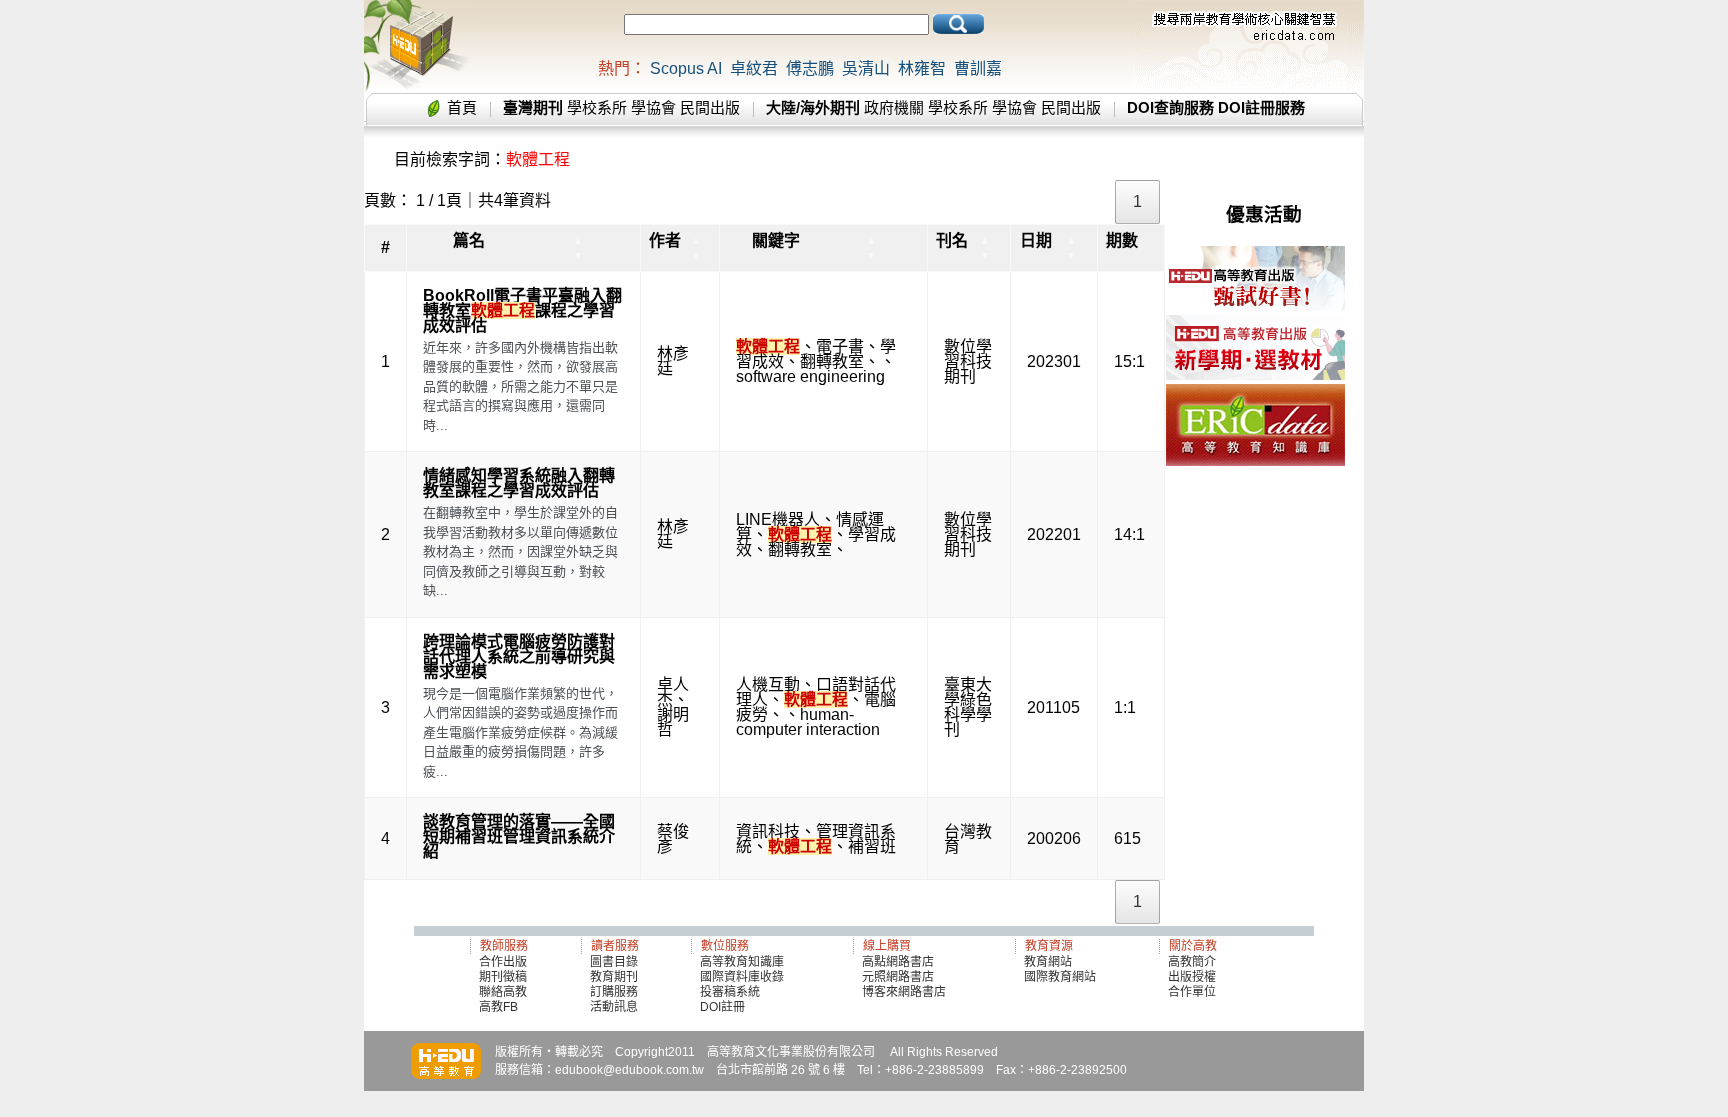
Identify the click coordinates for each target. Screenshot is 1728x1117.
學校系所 (597, 107)
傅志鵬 (810, 68)
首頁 (462, 107)
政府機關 (894, 107)
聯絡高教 (503, 992)
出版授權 (1192, 977)
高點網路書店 (899, 962)
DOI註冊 (722, 1007)
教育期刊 (614, 977)
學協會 (653, 107)
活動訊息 (614, 1007)
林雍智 (922, 68)
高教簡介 (1192, 962)
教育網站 (1048, 962)
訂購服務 (614, 992)
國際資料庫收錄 (742, 977)
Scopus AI (686, 68)
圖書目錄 (614, 962)
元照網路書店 (898, 977)
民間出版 (710, 107)
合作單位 (1192, 992)
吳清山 (866, 68)
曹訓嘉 (978, 68)
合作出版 (503, 962)
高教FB (498, 1007)
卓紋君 (754, 68)
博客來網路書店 (904, 992)
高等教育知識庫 (742, 962)
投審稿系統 (730, 992)
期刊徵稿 (503, 977)
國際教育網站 (1060, 977)
